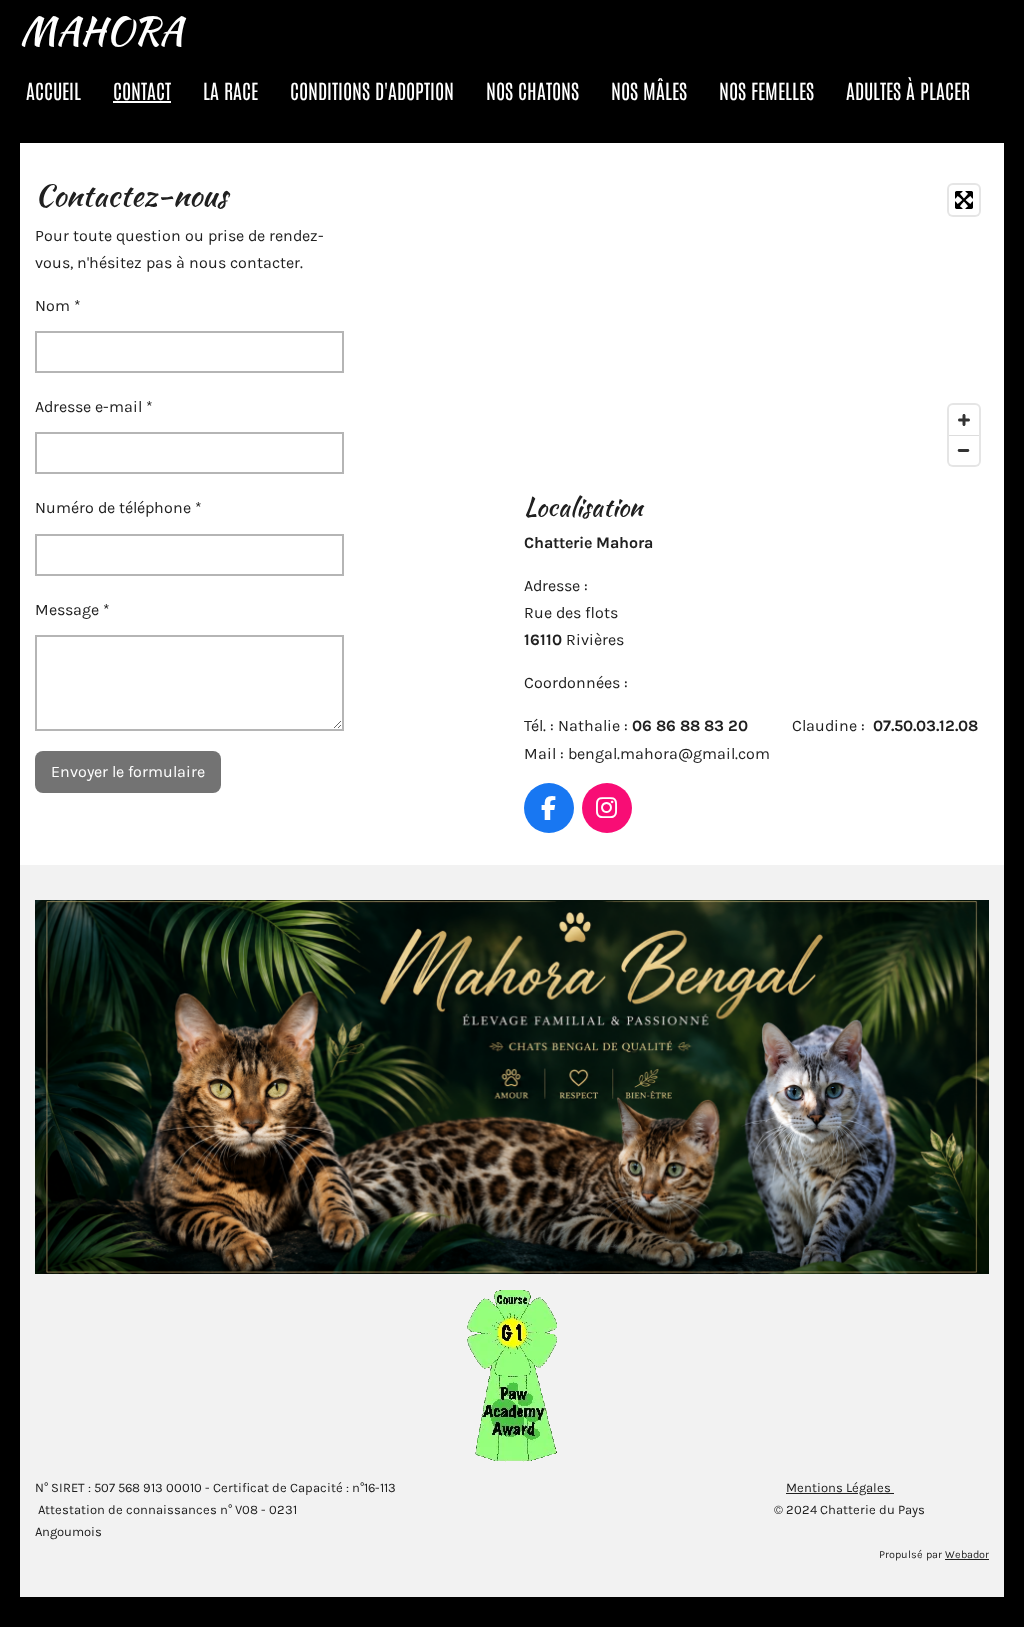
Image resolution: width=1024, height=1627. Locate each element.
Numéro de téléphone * (118, 507)
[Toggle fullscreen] (964, 200)
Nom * (58, 305)
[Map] (756, 325)
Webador (967, 1554)
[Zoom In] (964, 420)
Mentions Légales (840, 1487)
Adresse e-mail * (94, 406)
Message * (72, 609)
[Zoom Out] (964, 450)
